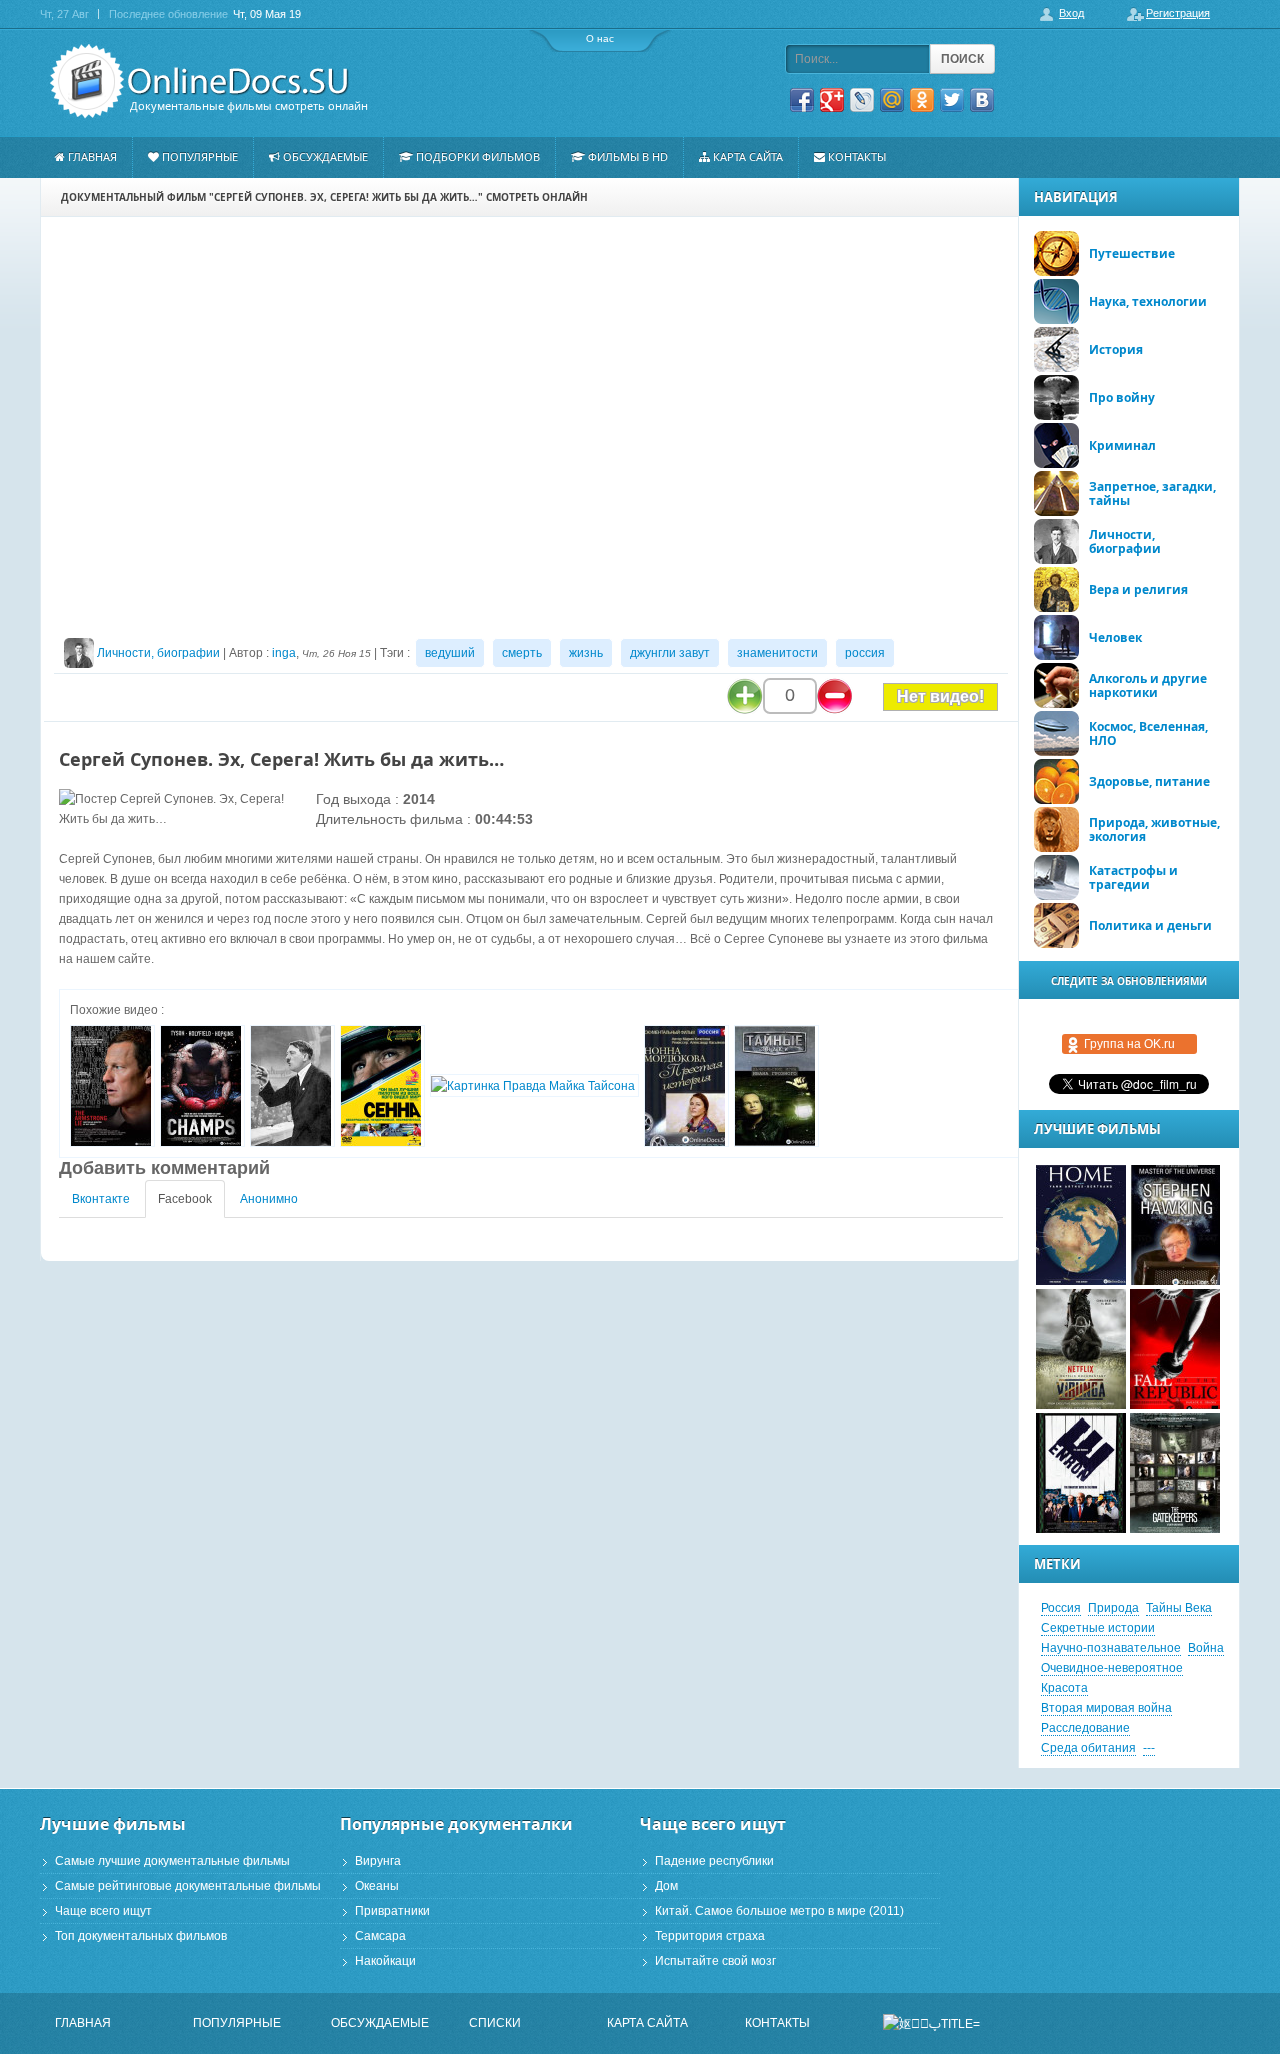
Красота (1064, 1688)
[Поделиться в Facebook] (802, 100)
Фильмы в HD (628, 156)
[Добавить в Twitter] (952, 100)
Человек (1115, 637)
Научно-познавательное (1111, 1648)
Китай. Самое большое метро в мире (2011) (779, 1911)
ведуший (450, 653)
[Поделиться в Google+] (832, 100)
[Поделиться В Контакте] (982, 100)
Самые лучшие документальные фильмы (172, 1861)
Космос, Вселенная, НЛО (1148, 733)
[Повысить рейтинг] (745, 696)
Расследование (1085, 1728)
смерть (522, 653)
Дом (666, 1886)
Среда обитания (1088, 1748)
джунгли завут (670, 653)
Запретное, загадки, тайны (1152, 493)
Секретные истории (1098, 1628)
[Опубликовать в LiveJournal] (862, 100)
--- (1149, 1748)
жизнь (586, 653)
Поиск (962, 59)
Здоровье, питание (1149, 781)
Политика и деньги (1150, 925)
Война (1206, 1648)
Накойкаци (385, 1961)
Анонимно (269, 1199)
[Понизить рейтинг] (835, 696)
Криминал (1122, 445)
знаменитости (777, 653)
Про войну (1122, 397)
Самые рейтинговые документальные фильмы (188, 1886)
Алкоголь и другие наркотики (1148, 685)
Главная (92, 156)
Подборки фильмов (478, 156)
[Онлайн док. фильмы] (202, 81)
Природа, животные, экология (1154, 829)
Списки (495, 2023)
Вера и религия (1138, 589)
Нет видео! (940, 696)
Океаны (377, 1886)
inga (284, 653)
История (1116, 349)
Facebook (185, 1199)
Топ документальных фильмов (141, 1936)
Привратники (392, 1911)
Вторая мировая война (1106, 1708)
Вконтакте (101, 1199)
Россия (1061, 1608)
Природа (1113, 1608)
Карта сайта (748, 156)
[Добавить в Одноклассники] (922, 100)
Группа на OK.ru (1129, 1044)
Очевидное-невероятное (1112, 1668)
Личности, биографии (158, 653)
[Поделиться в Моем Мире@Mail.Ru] (892, 100)
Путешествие (1132, 253)
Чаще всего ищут (103, 1911)
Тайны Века (1179, 1608)
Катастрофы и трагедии (1133, 877)
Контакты (857, 156)
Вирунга (378, 1861)
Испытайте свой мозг (715, 1961)
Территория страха (710, 1936)
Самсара (380, 1936)
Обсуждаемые (325, 156)
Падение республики (714, 1861)
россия (865, 653)
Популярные (200, 156)
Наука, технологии (1148, 301)
